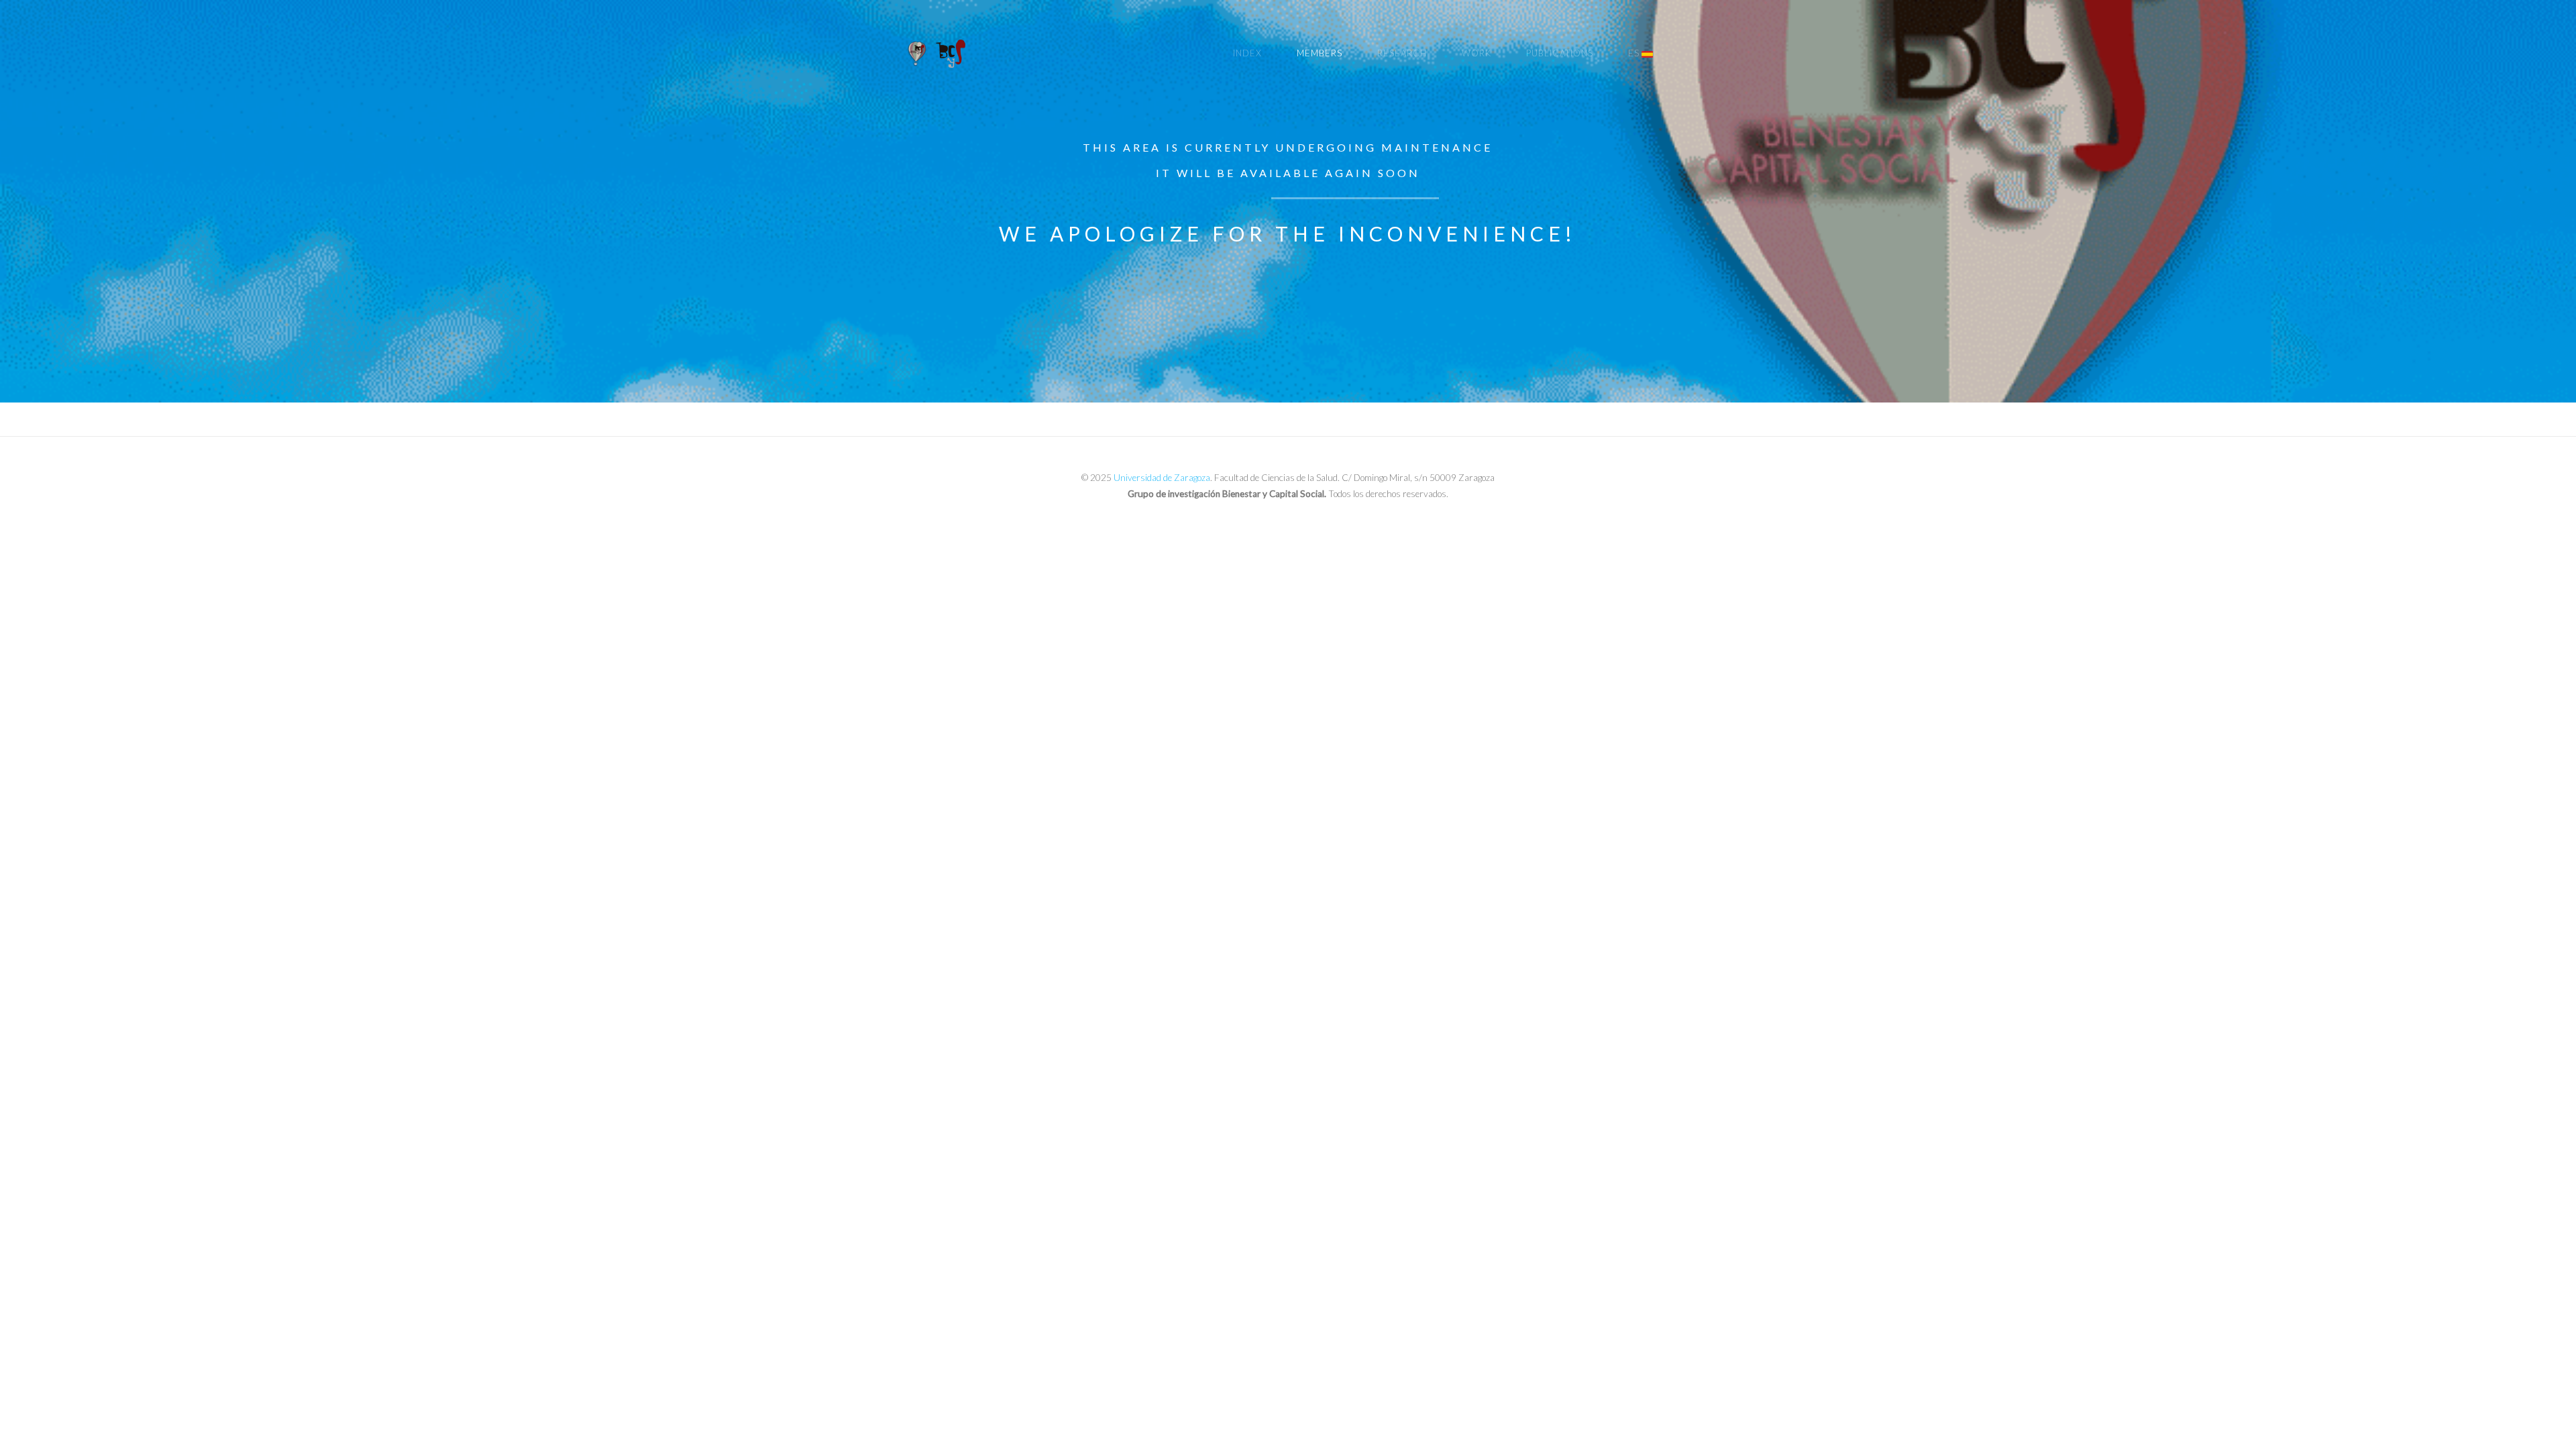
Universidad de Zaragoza (1162, 478)
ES (1634, 53)
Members (1320, 53)
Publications (1560, 53)
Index (1247, 53)
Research (1402, 53)
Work (1477, 53)
